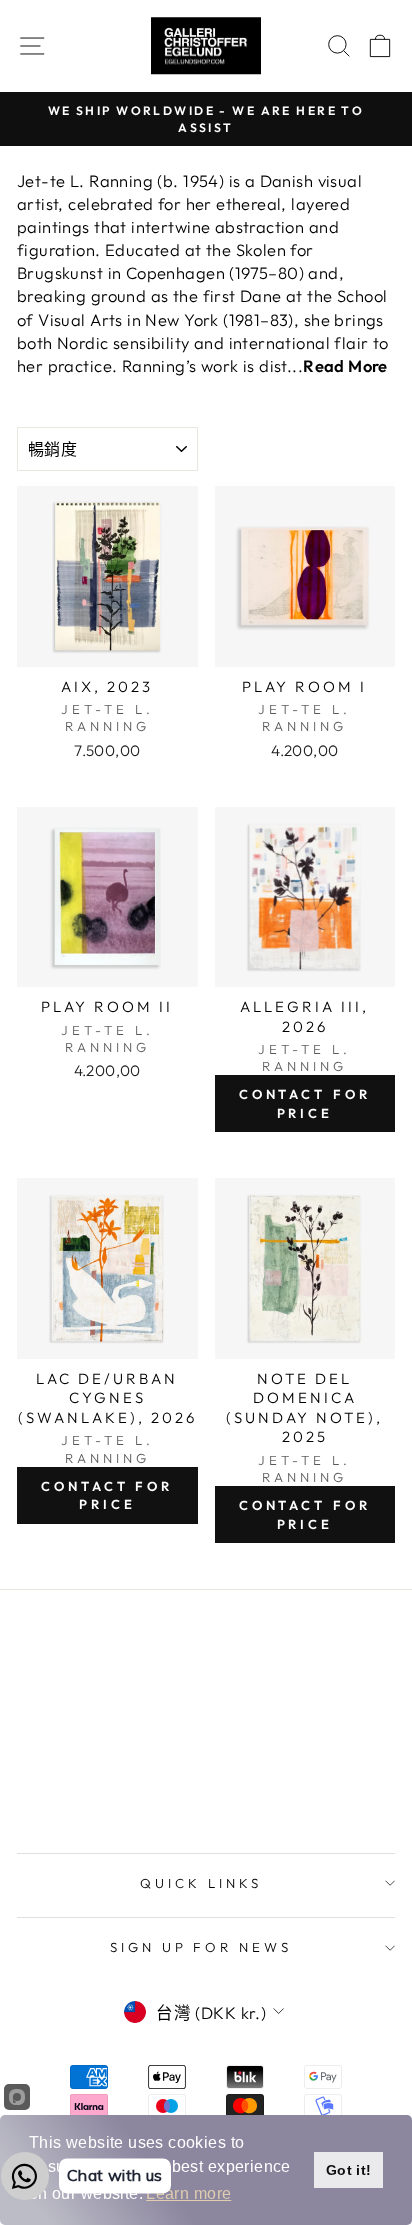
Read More (345, 365)
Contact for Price (305, 1103)
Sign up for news (201, 1947)
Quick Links (201, 1883)
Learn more (188, 2193)
